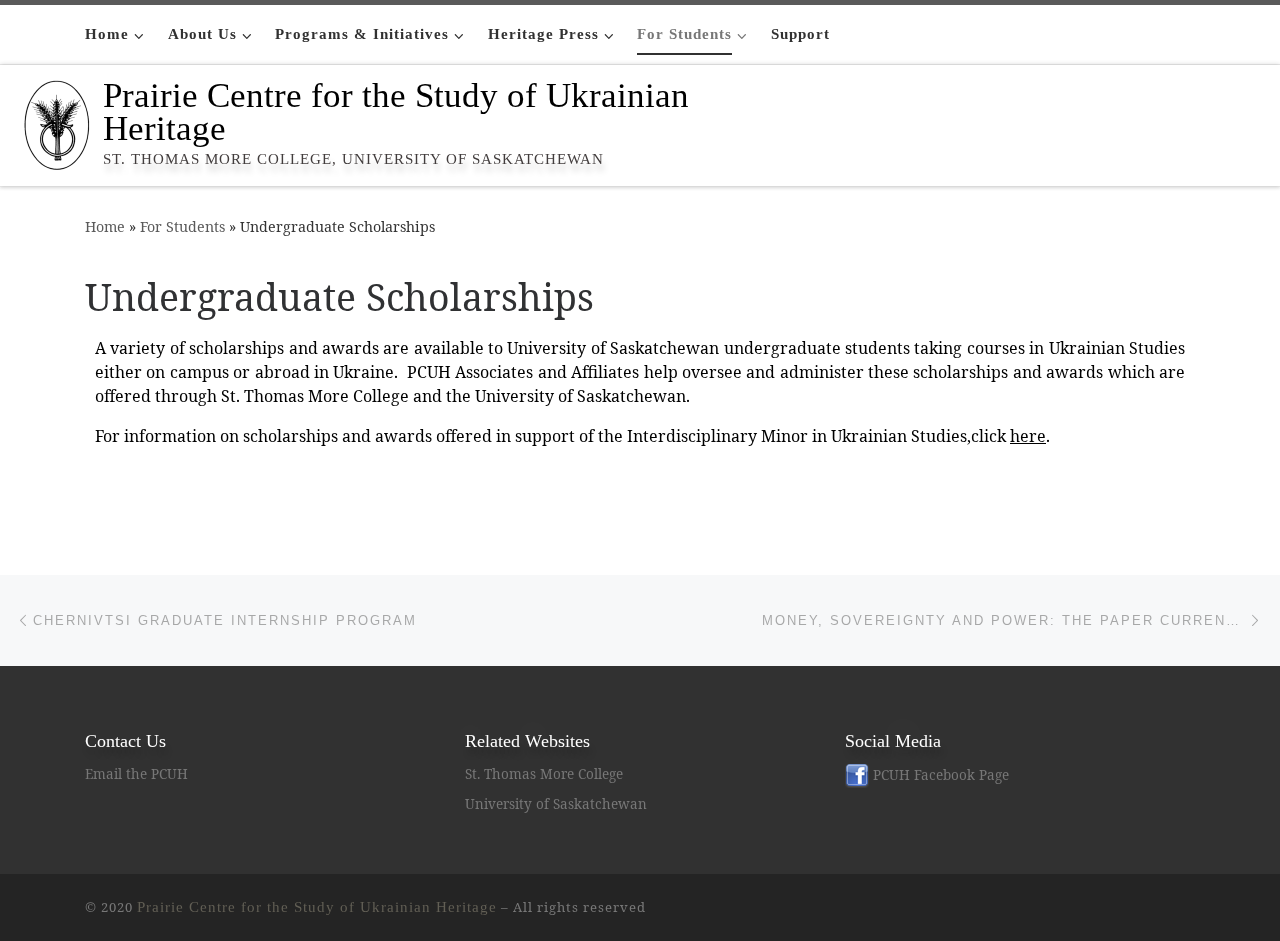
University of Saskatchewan (556, 804)
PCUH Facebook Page (939, 775)
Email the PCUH (136, 774)
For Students (182, 226)
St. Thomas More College (544, 774)
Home (105, 226)
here (1028, 436)
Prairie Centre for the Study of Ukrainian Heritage (317, 907)
